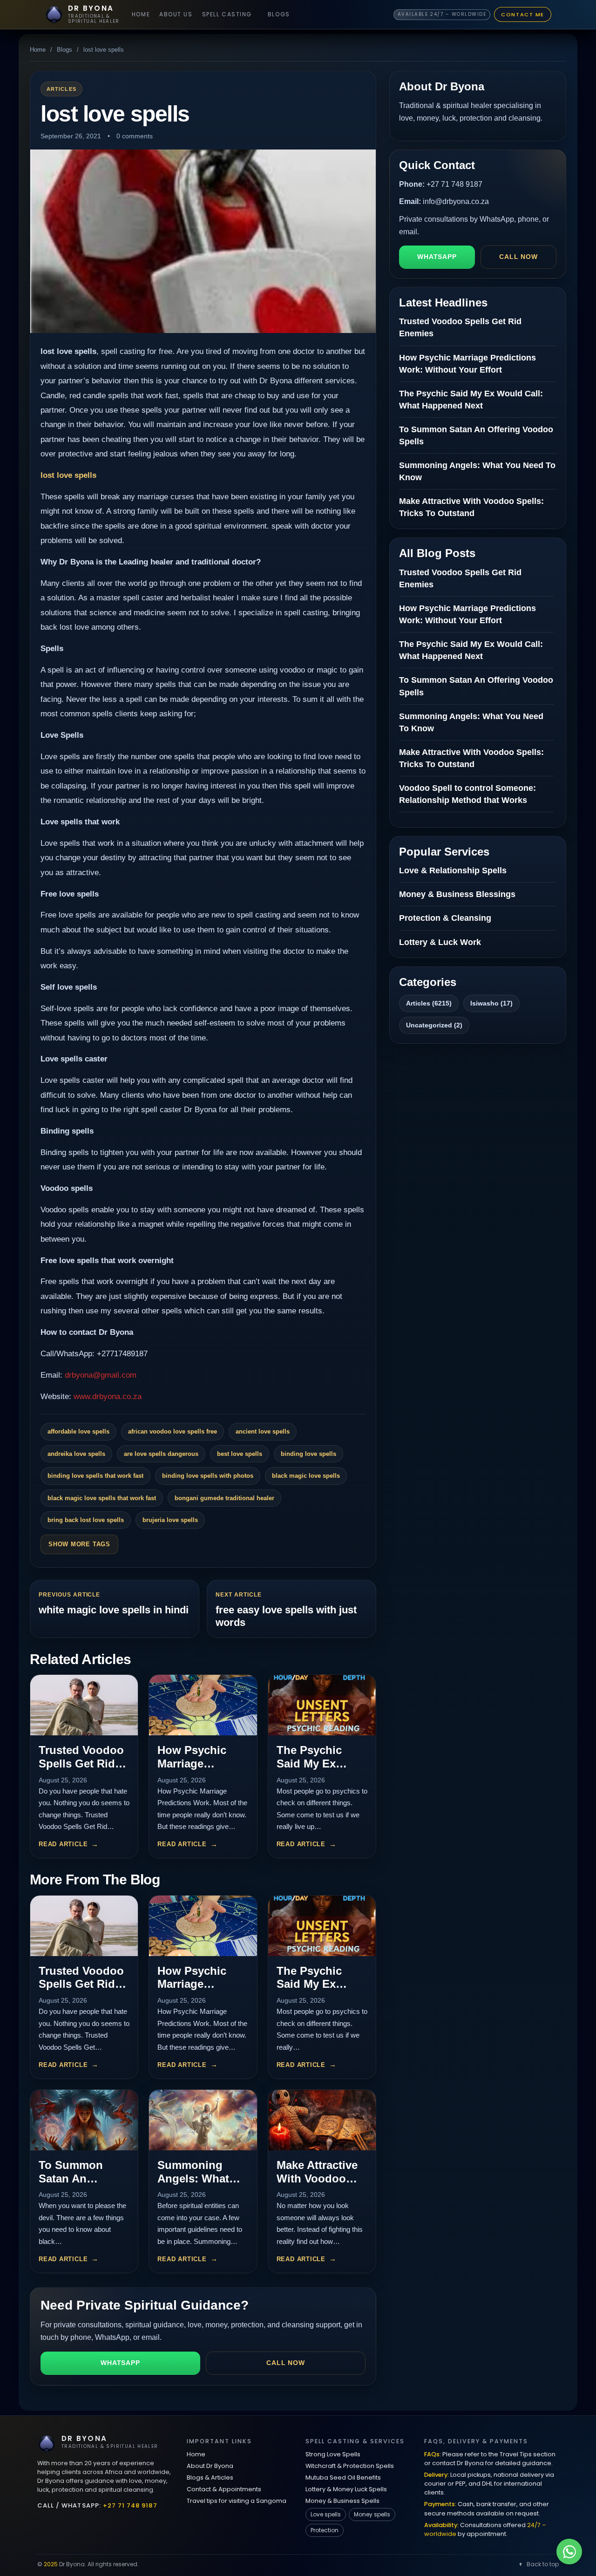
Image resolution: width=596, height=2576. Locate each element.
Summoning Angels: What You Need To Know (193, 2185)
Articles (61, 89)
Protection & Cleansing (445, 918)
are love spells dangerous (161, 1454)
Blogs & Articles (210, 2477)
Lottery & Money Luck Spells (346, 2489)
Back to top (543, 2564)
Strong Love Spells (333, 2454)
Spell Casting (227, 14)
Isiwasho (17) (491, 1003)
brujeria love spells (170, 1520)
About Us (176, 14)
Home (141, 14)
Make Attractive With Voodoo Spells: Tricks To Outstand (321, 2185)
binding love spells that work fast (95, 1476)
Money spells (372, 2514)
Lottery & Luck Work (440, 942)
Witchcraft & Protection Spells (350, 2466)
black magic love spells (306, 1476)
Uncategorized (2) (434, 1025)
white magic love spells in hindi (114, 1610)
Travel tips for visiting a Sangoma (237, 2501)
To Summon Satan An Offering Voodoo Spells (83, 2185)
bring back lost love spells (86, 1520)
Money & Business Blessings (457, 894)
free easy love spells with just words (286, 1616)
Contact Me (523, 14)
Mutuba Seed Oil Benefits (343, 2477)
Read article (63, 1844)
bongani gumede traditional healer (224, 1498)
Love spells (326, 2514)
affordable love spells (78, 1431)
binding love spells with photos (208, 1476)
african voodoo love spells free (173, 1431)
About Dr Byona (210, 2466)
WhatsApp (120, 2363)
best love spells (240, 1454)
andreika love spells (76, 1454)
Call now (286, 2363)
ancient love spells (263, 1431)
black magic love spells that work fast (102, 1498)
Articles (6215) (429, 1003)
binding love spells (308, 1454)
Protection (325, 2530)
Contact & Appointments (224, 2489)
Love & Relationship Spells (453, 870)
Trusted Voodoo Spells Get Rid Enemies (81, 1764)
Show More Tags (79, 1544)
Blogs (279, 14)
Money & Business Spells (342, 2501)
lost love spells (68, 475)
